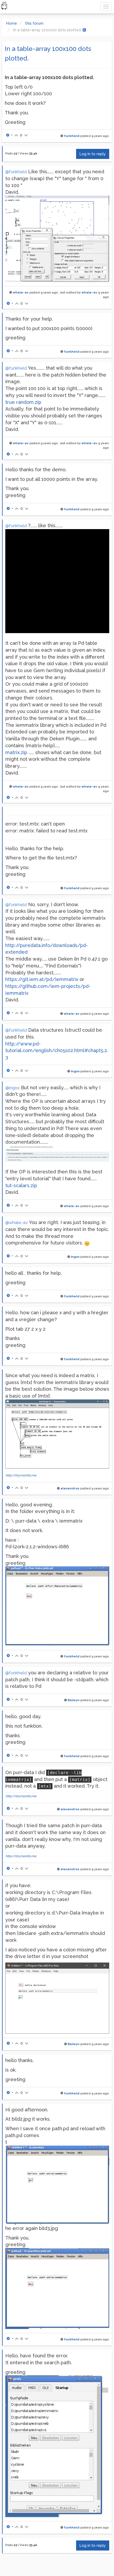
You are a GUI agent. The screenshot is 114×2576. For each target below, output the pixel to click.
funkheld (72, 136)
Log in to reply (93, 154)
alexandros (70, 1488)
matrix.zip (16, 752)
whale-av (21, 292)
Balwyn (74, 1700)
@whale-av (17, 1223)
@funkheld (16, 172)
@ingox (12, 1088)
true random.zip (23, 402)
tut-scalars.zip (21, 1185)
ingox (75, 1071)
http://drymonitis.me (21, 1475)
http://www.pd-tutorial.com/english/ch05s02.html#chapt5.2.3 (57, 1051)
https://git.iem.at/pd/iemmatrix (42, 979)
